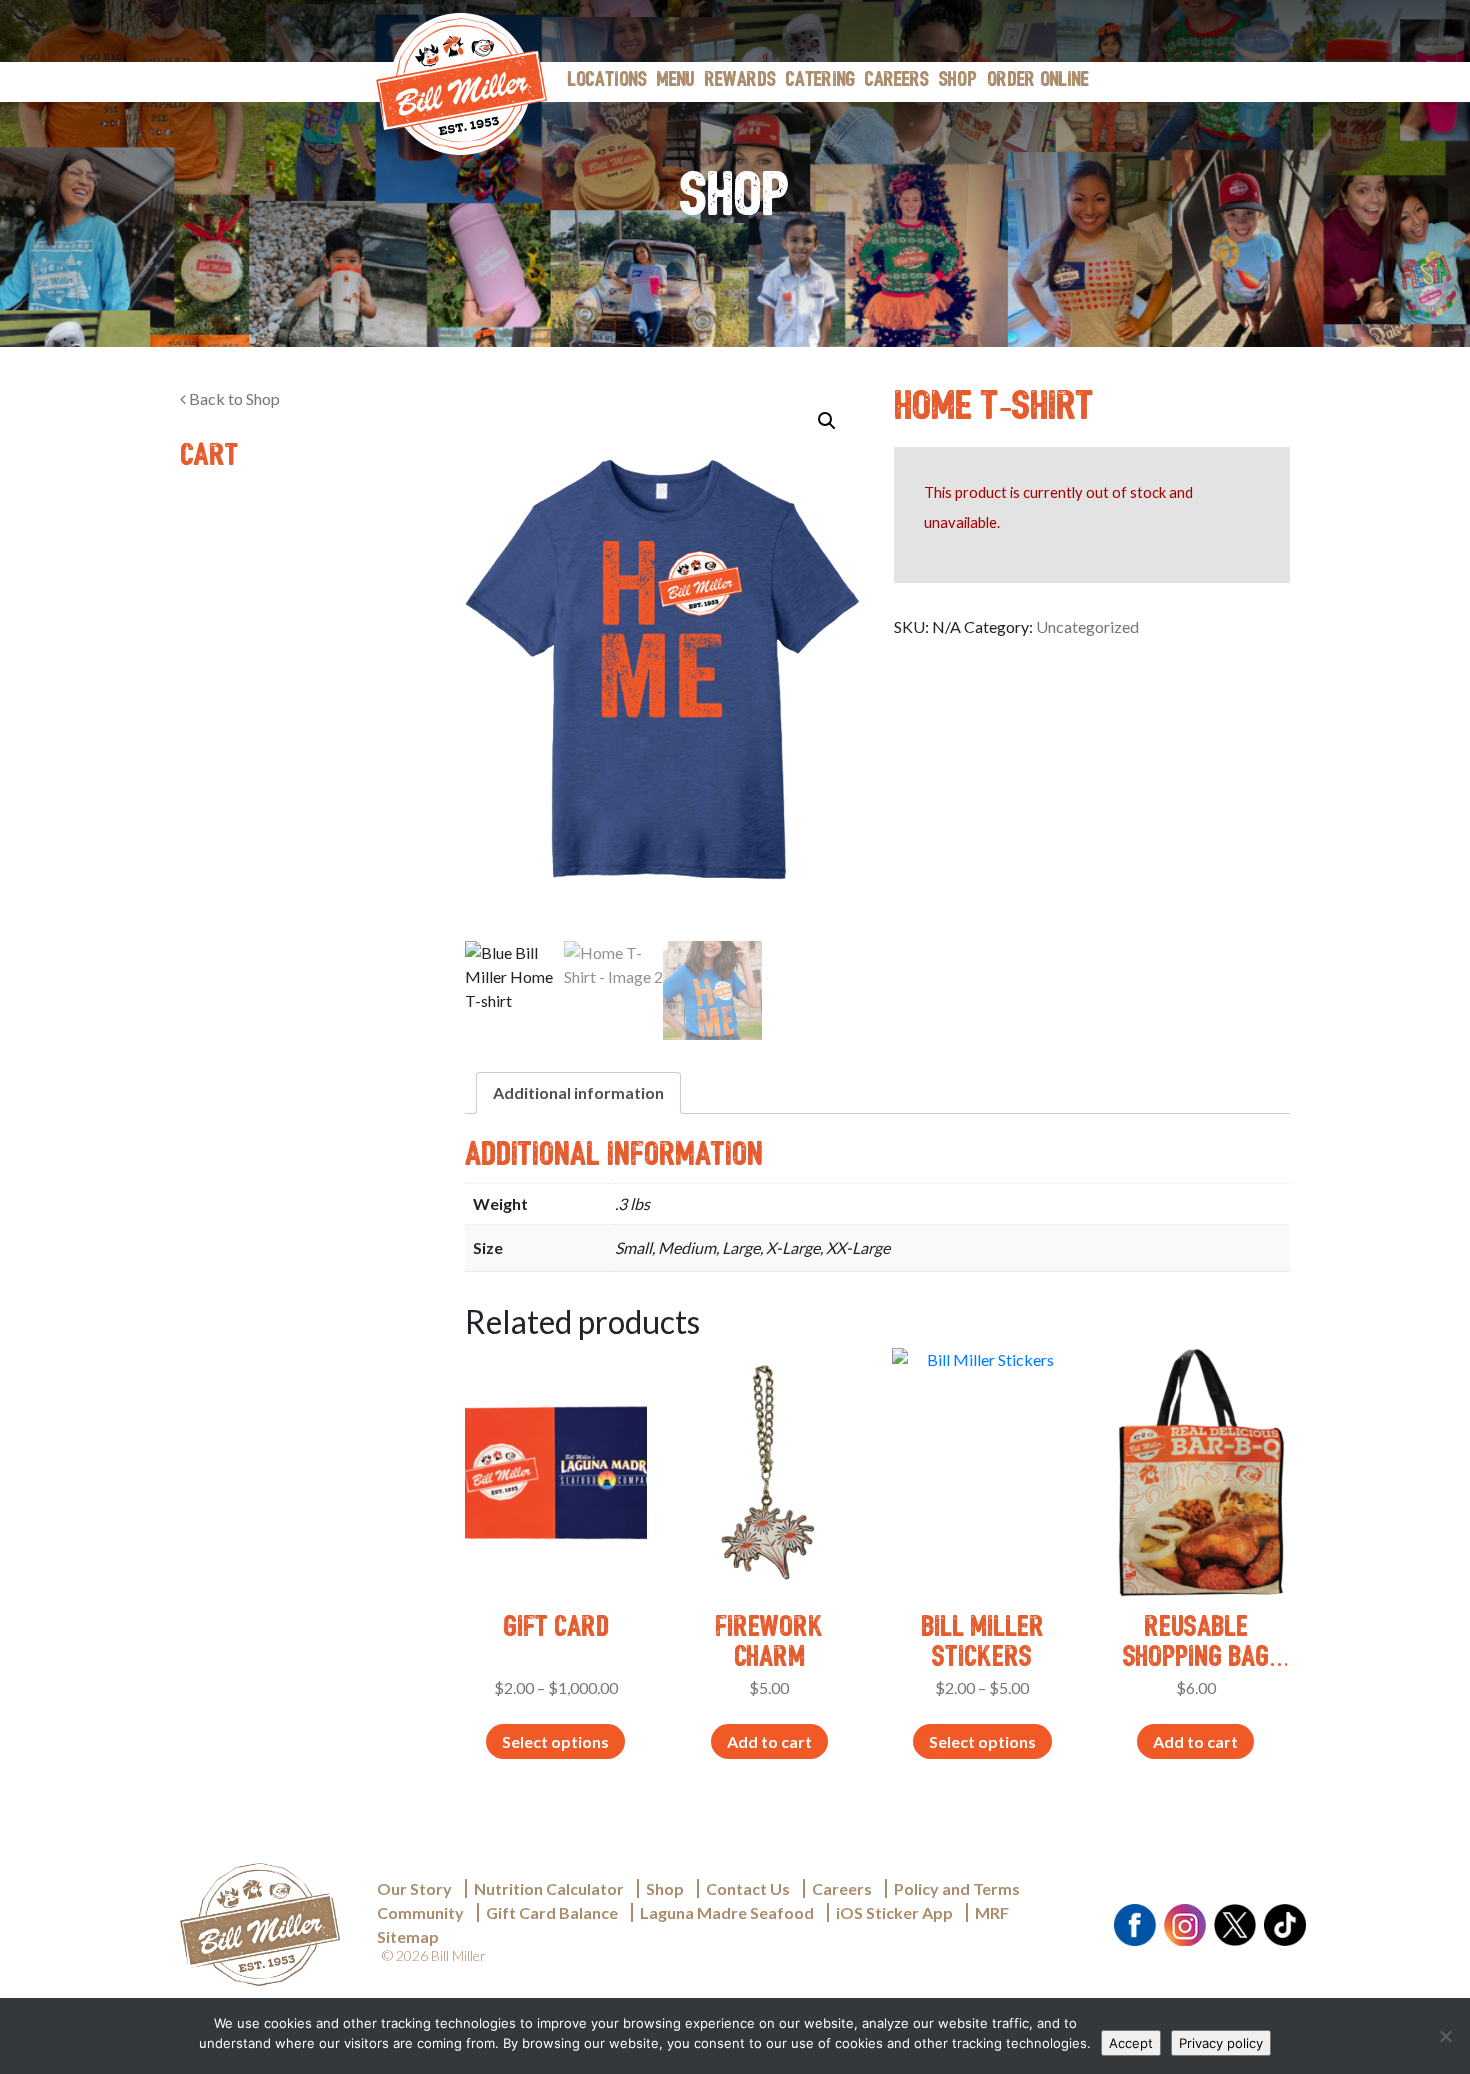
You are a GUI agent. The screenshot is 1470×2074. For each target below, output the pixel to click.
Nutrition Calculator (549, 1888)
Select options (555, 1741)
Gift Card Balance (552, 1912)
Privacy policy (1221, 2043)
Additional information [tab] (578, 1092)
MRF (992, 1912)
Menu (676, 81)
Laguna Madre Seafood (727, 1912)
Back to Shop (233, 398)
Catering (820, 81)
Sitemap (408, 1936)
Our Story (414, 1888)
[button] (827, 421)
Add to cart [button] (769, 1741)
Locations (607, 81)
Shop (958, 81)
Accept (1131, 2043)
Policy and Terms (957, 1888)
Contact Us (748, 1888)
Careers (897, 81)
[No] (1445, 2036)
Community (420, 1912)
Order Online (1038, 81)
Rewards (740, 81)
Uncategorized (1087, 626)
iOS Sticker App (894, 1912)
